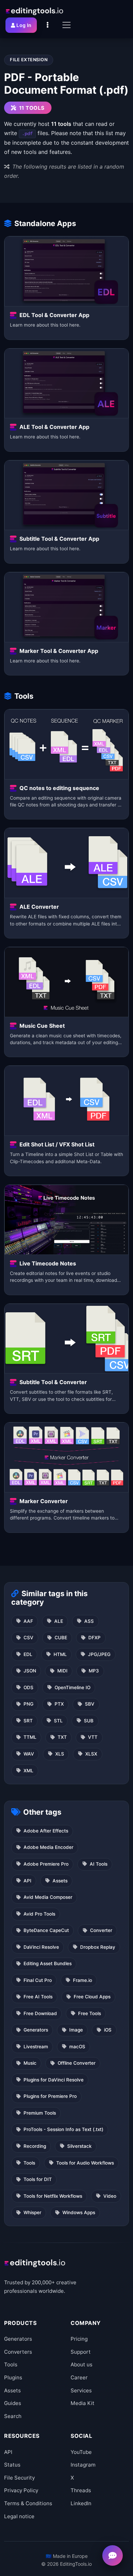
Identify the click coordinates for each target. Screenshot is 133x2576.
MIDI (62, 1671)
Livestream (36, 2047)
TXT (62, 1737)
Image (76, 2030)
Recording (35, 2146)
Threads (81, 2490)
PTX (59, 1704)
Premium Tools (40, 2113)
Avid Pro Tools (39, 1914)
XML (28, 1771)
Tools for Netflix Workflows (53, 2196)
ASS (89, 1621)
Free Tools (90, 2013)
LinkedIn (81, 2503)
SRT (28, 1721)
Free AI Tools (38, 1997)
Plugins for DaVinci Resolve (54, 2080)
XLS (60, 1754)
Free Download (40, 2013)
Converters (18, 2352)
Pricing (79, 2339)
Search (13, 2416)
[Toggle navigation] (66, 25)
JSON (30, 1671)
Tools (29, 2163)
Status (12, 2465)
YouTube (81, 2452)
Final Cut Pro (38, 1980)
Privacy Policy (21, 2490)
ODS (28, 1687)
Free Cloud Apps (92, 1997)
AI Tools (99, 1864)
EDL (28, 1654)
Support (81, 2352)
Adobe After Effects (46, 1831)
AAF (28, 1621)
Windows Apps (79, 2212)
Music (30, 2063)
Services (81, 2390)
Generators (36, 2030)
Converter (101, 1930)
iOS (108, 2030)
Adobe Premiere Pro (46, 1864)
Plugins (13, 2377)
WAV (29, 1754)
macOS (77, 2047)
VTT (93, 1737)
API (27, 1881)
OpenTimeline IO (72, 1687)
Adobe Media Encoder (48, 1847)
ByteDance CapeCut (46, 1930)
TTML (30, 1737)
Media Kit (83, 2403)
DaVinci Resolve (41, 1947)
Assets (60, 1881)
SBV (90, 1704)
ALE (59, 1621)
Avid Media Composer (48, 1897)
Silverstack (79, 2146)
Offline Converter (77, 2063)
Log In (24, 25)
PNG (28, 1704)
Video (110, 2196)
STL (58, 1721)
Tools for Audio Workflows (85, 2163)
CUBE (61, 1638)
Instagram (83, 2465)
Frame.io (83, 1980)
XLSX (91, 1754)
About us (82, 2364)
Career (79, 2377)
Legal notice (19, 2516)
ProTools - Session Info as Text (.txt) (63, 2129)
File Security (19, 2478)
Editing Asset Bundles (48, 1963)
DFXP (94, 1638)
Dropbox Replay (98, 1947)
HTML (60, 1654)
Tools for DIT (38, 2179)
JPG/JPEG (99, 1654)
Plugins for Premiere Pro (50, 2096)
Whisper (32, 2212)
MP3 (94, 1671)
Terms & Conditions (28, 2503)
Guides (13, 2403)
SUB (89, 1721)
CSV (28, 1638)
